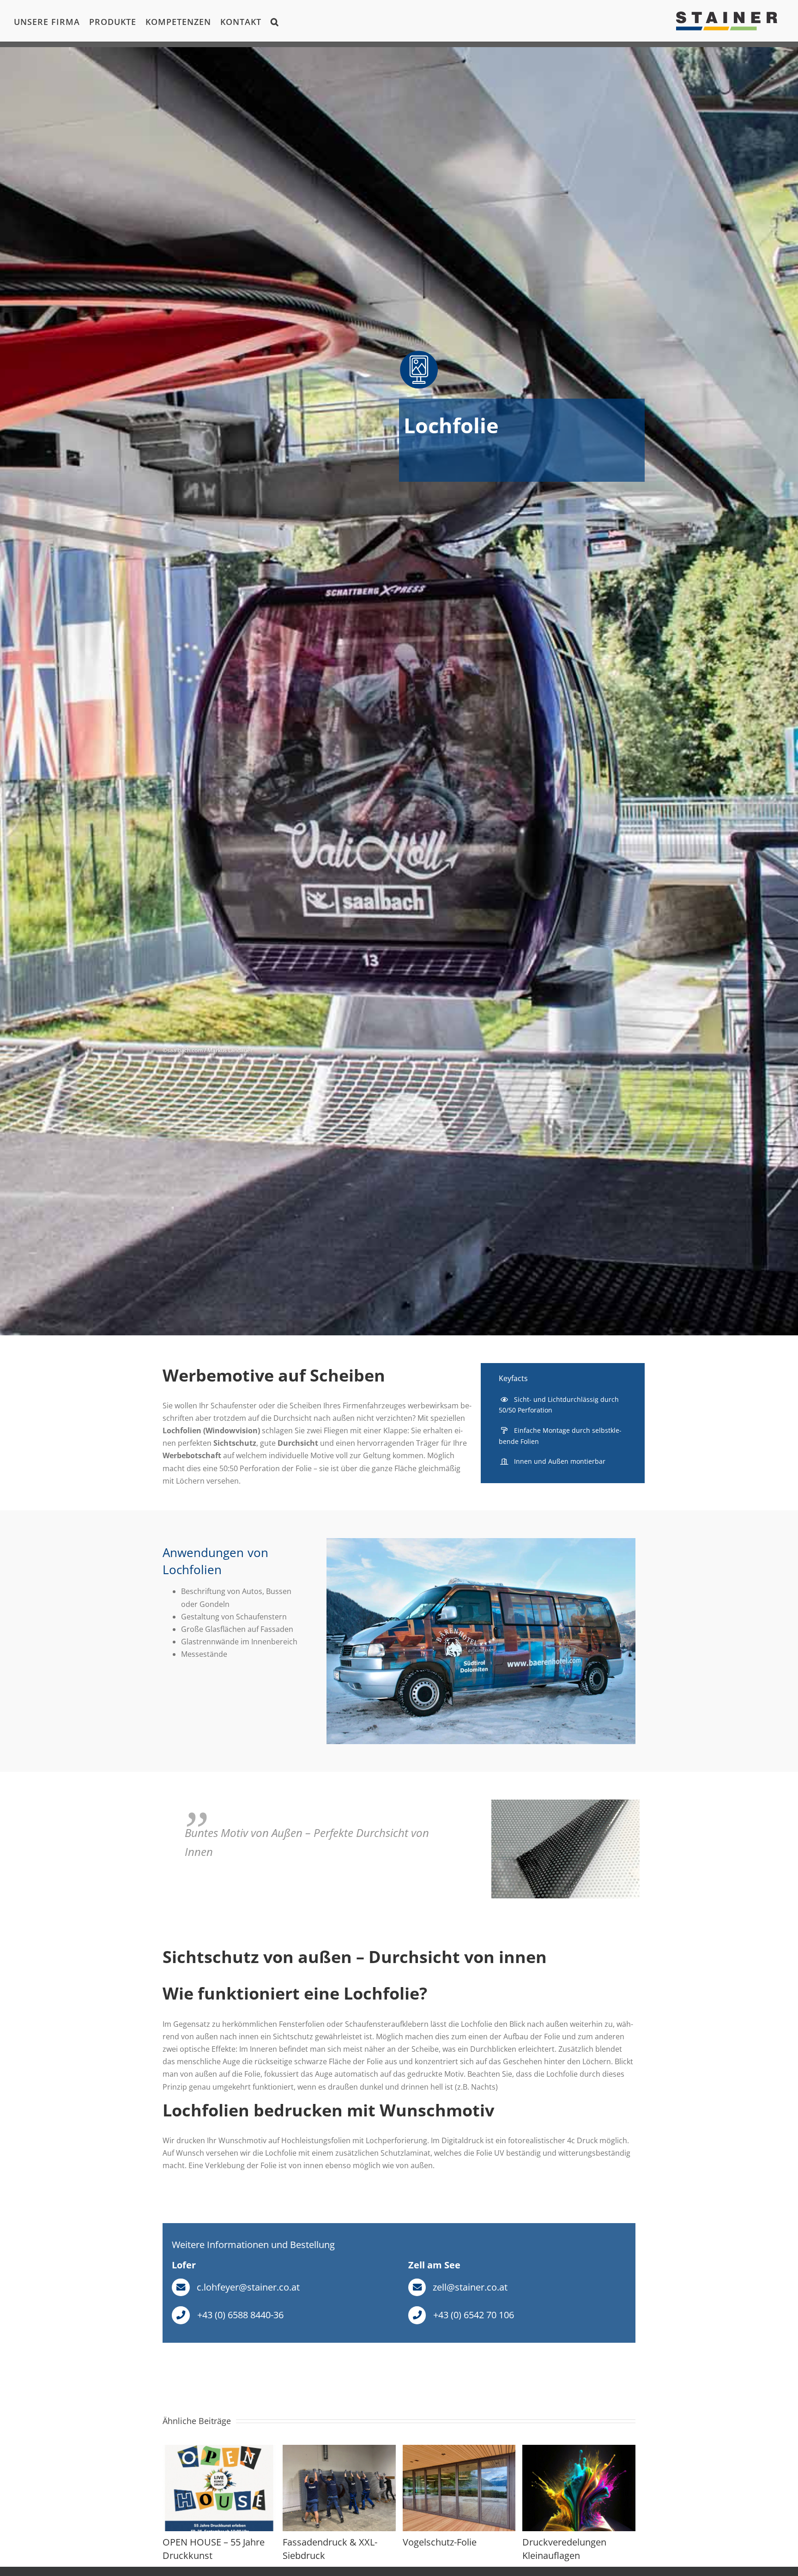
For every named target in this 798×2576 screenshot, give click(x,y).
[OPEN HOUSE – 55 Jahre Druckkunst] (219, 2450)
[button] (275, 21)
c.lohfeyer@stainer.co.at (248, 2287)
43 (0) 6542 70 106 (476, 2315)
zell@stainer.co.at (470, 2287)
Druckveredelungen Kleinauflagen (564, 2549)
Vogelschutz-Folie (440, 2542)
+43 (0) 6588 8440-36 (240, 2315)
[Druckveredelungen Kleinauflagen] (579, 2450)
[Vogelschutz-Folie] (459, 2450)
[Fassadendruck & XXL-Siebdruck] (339, 2450)
